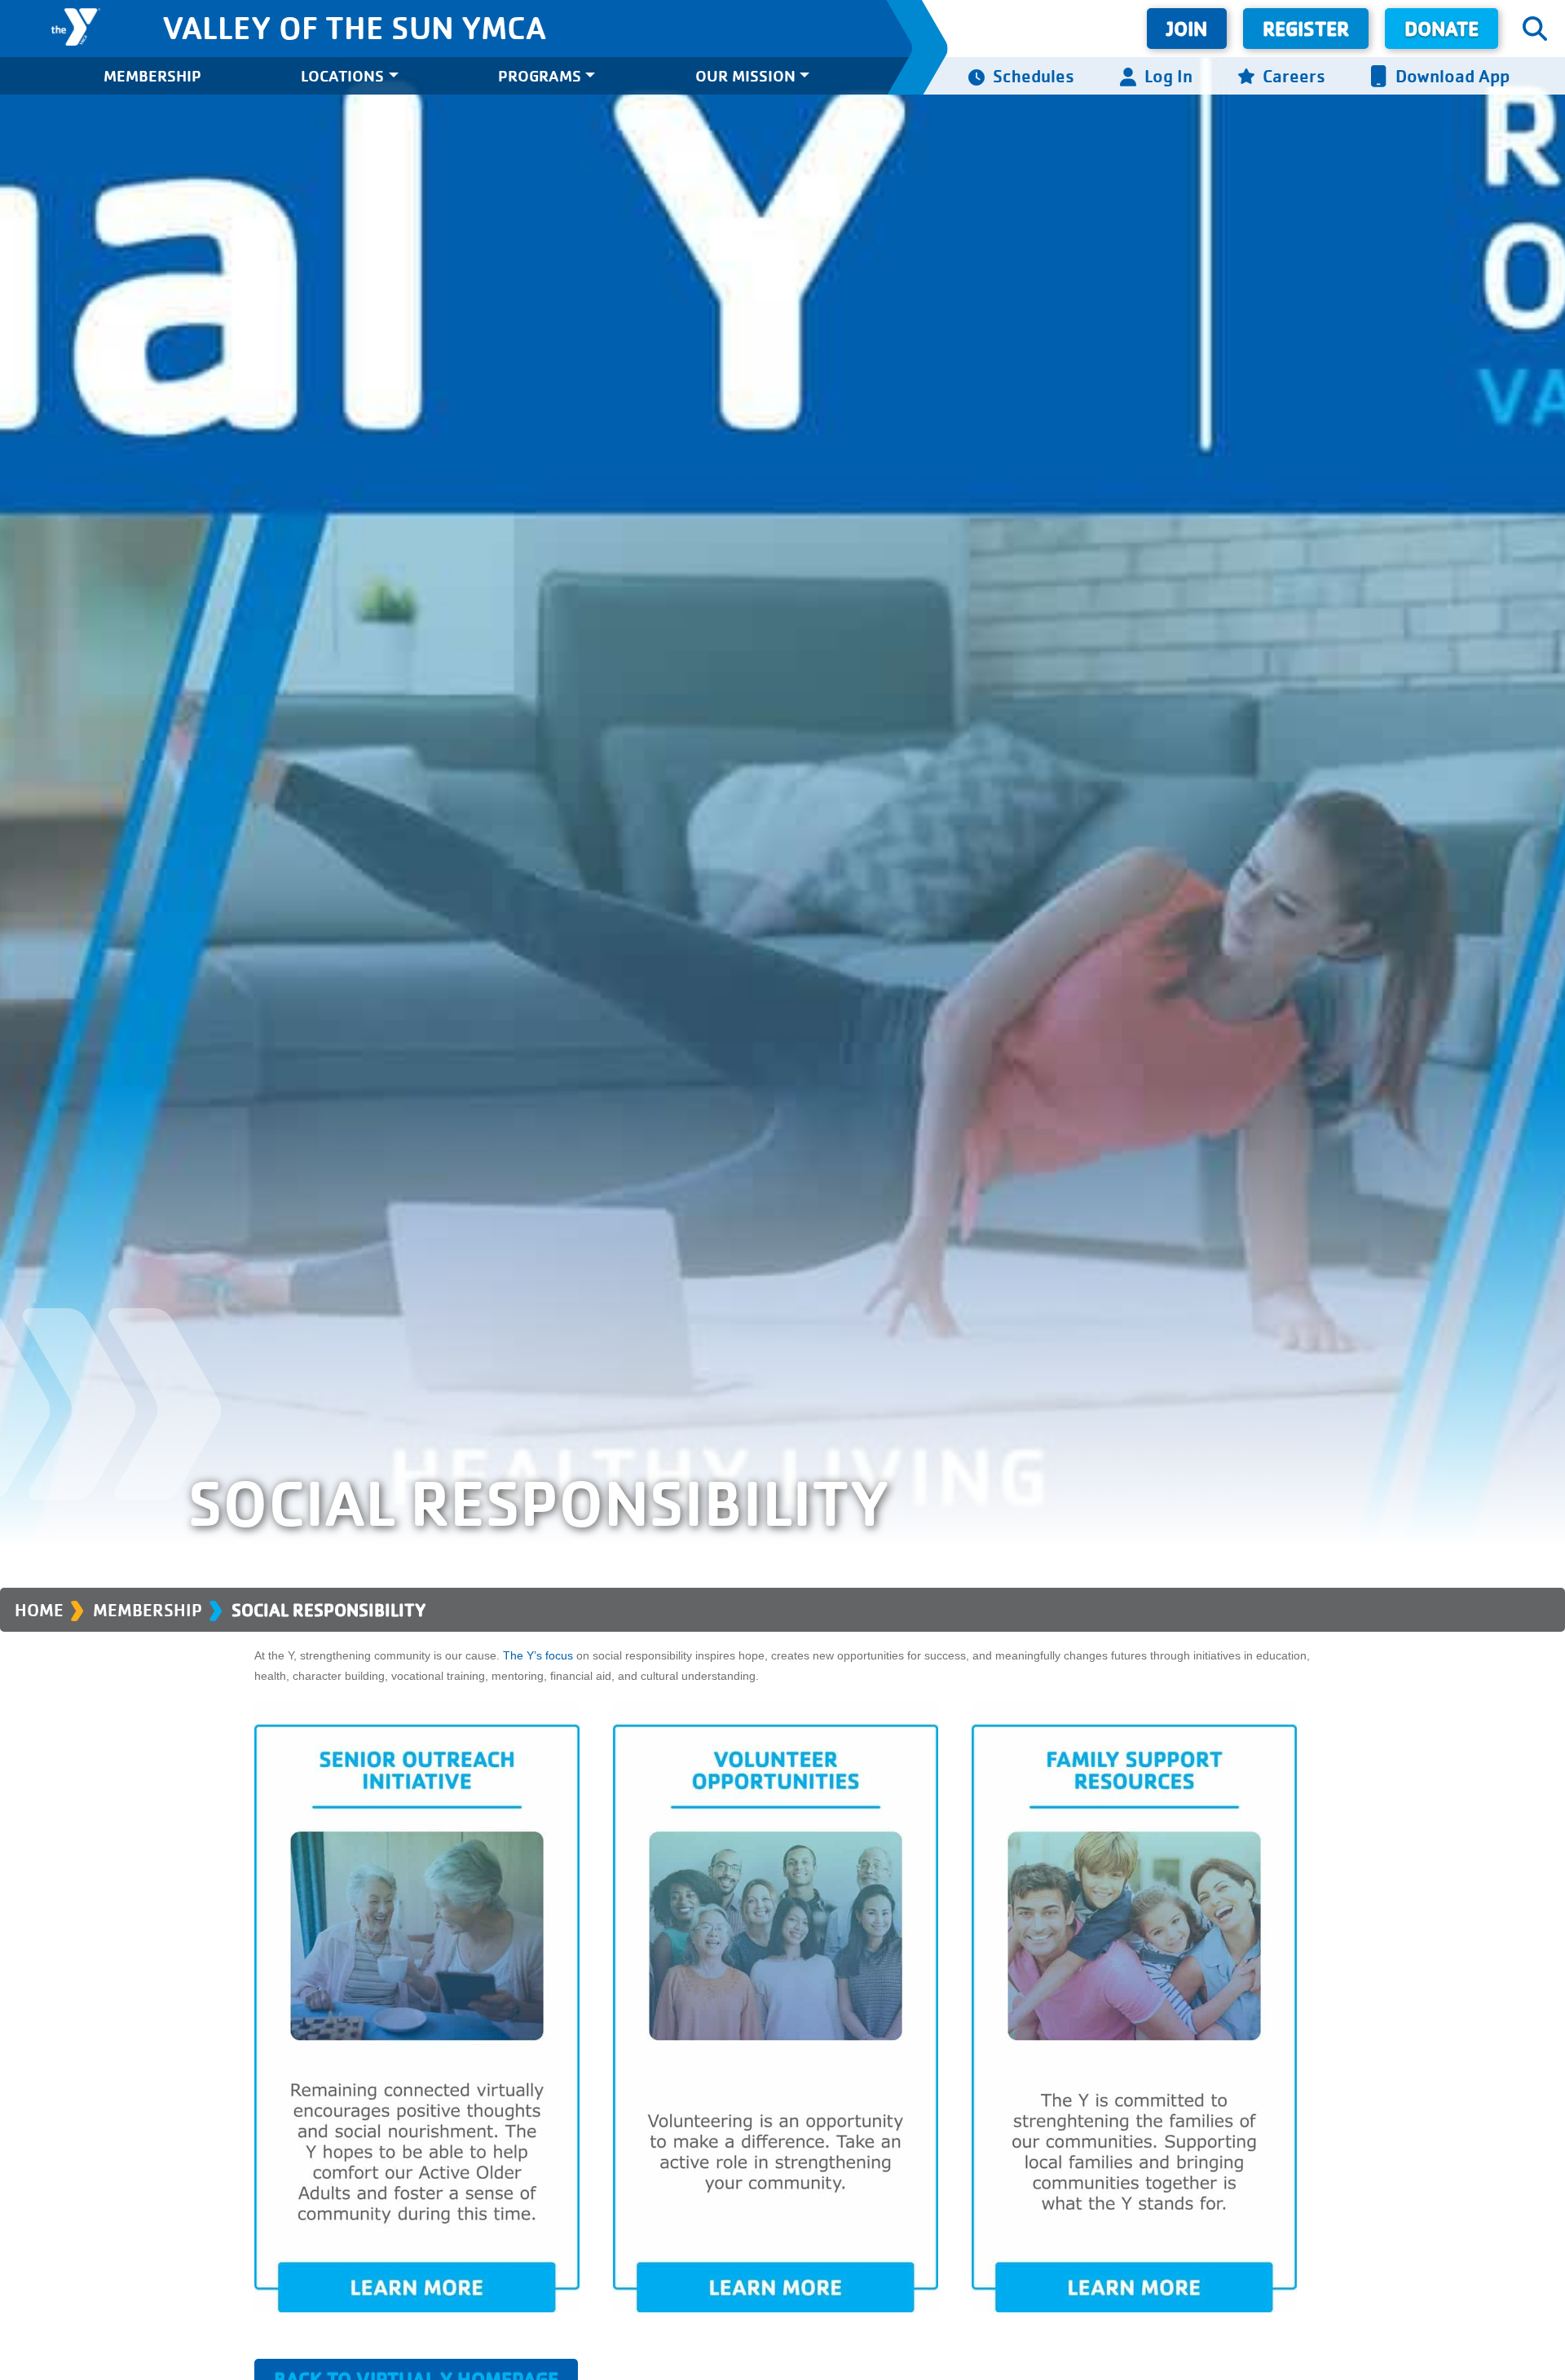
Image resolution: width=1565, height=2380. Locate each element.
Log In (1168, 75)
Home (39, 1610)
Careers (1294, 75)
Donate (1442, 28)
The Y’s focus (538, 1655)
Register (1306, 28)
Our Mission (745, 75)
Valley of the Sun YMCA (354, 27)
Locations (342, 75)
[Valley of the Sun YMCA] (76, 27)
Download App (1453, 75)
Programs (540, 75)
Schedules (1034, 75)
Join (1187, 28)
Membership (152, 75)
